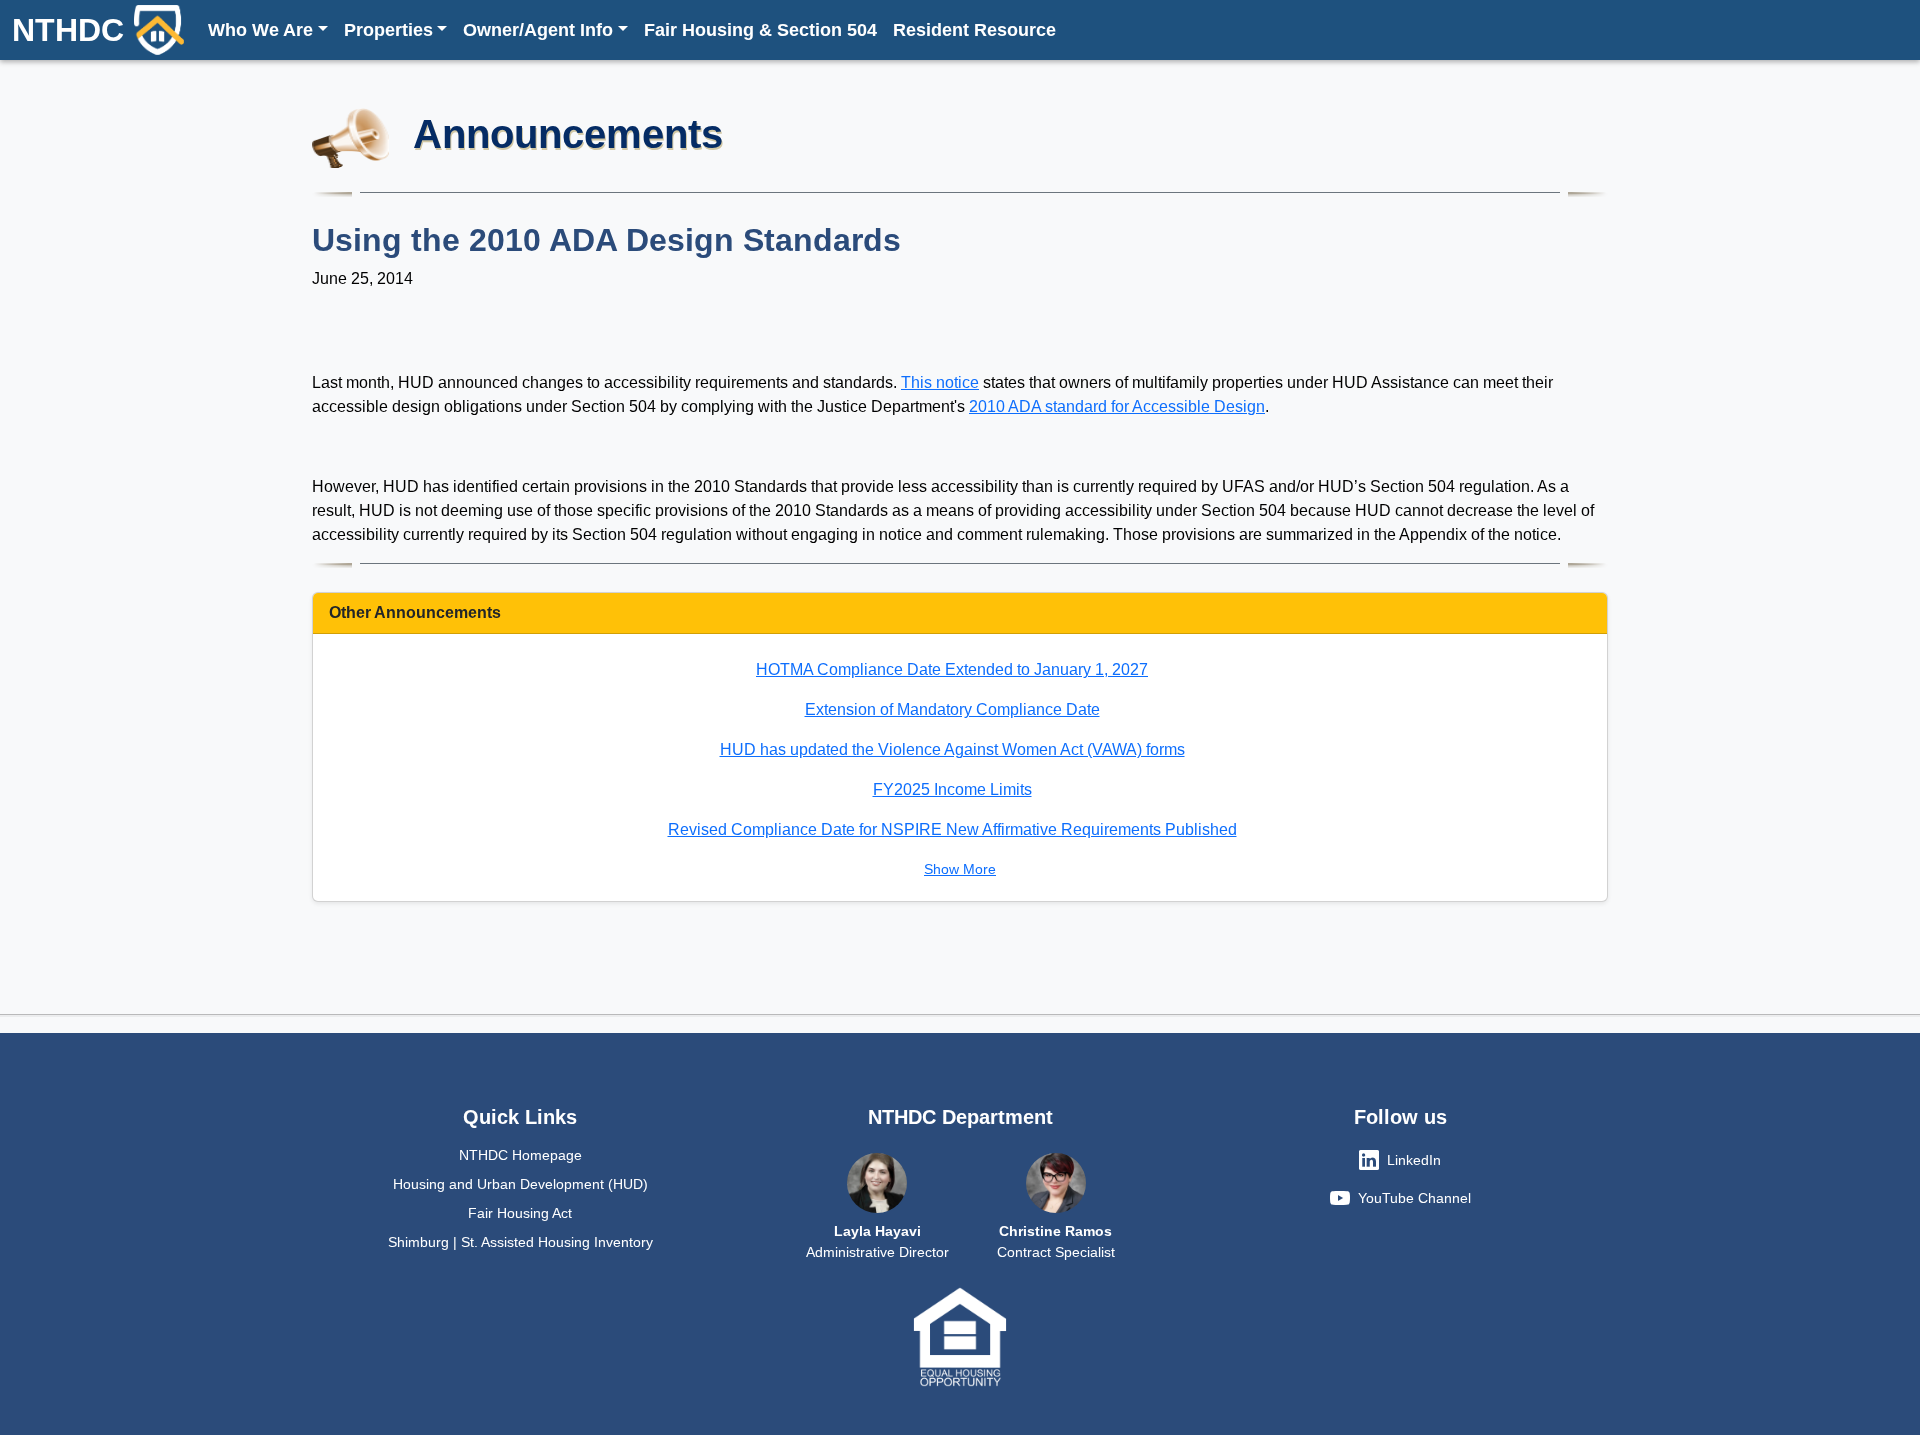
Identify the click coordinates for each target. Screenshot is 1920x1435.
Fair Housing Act (520, 1213)
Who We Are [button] (260, 30)
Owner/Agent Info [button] (538, 30)
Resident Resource (974, 30)
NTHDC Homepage (520, 1155)
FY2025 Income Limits (952, 789)
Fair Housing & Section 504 (760, 30)
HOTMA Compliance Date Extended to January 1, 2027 (952, 669)
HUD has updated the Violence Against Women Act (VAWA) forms (952, 749)
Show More (960, 869)
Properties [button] (388, 30)
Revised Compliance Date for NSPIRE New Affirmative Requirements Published (952, 829)
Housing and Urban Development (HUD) (520, 1184)
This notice (940, 382)
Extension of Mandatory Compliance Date (952, 709)
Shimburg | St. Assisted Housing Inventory (520, 1242)
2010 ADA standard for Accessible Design (1117, 406)
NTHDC (68, 30)
